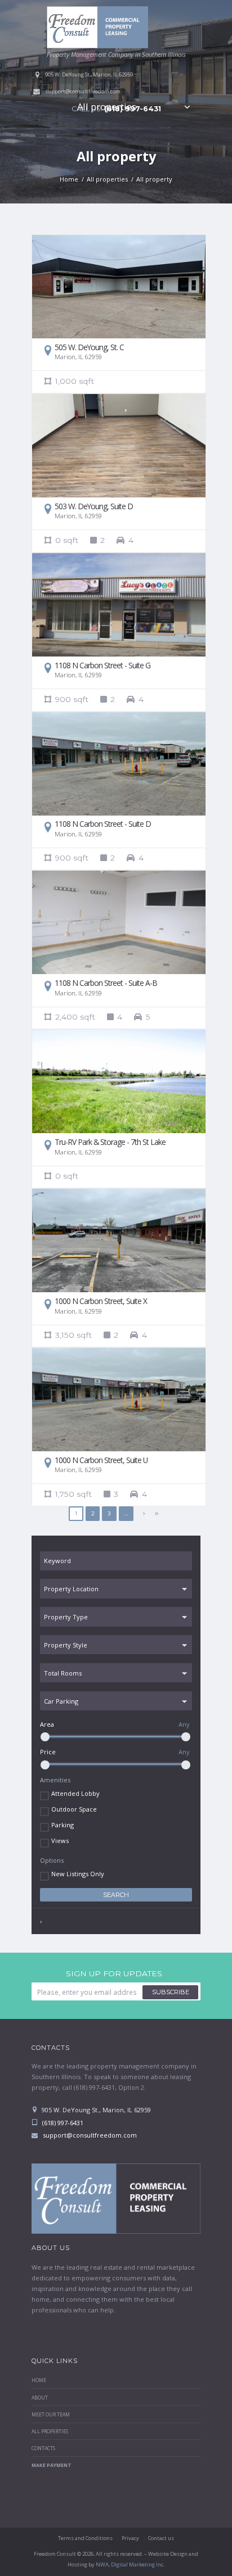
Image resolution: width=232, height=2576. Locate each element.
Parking (63, 1825)
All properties (107, 107)
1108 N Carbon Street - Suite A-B (106, 983)
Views (60, 1841)
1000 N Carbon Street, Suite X (101, 1301)
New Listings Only (78, 1874)
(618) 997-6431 (62, 2123)
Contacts (43, 2448)
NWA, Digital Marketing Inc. (130, 2564)
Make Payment (52, 2465)
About (40, 2398)
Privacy (130, 2538)
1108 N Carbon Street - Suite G (102, 665)
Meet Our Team (51, 2415)
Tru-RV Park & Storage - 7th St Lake (110, 1142)
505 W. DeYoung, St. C (89, 347)
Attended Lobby (75, 1793)
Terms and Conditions (85, 2538)
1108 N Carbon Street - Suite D (103, 824)
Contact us (161, 2538)
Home (69, 179)
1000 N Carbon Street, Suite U (101, 1460)
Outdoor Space (74, 1809)
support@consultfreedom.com (83, 91)
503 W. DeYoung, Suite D (94, 506)
